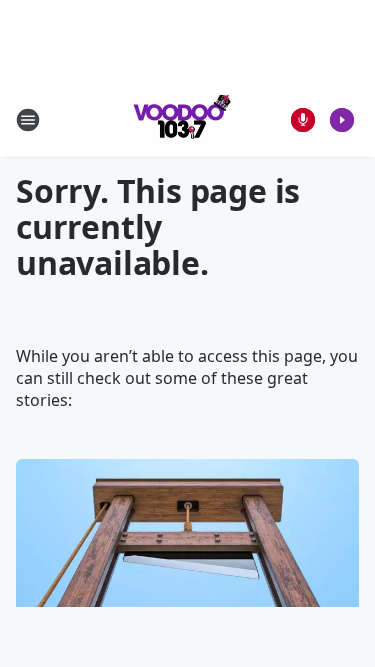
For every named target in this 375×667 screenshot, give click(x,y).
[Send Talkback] (303, 120)
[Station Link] (181, 119)
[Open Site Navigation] (28, 120)
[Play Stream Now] (342, 120)
